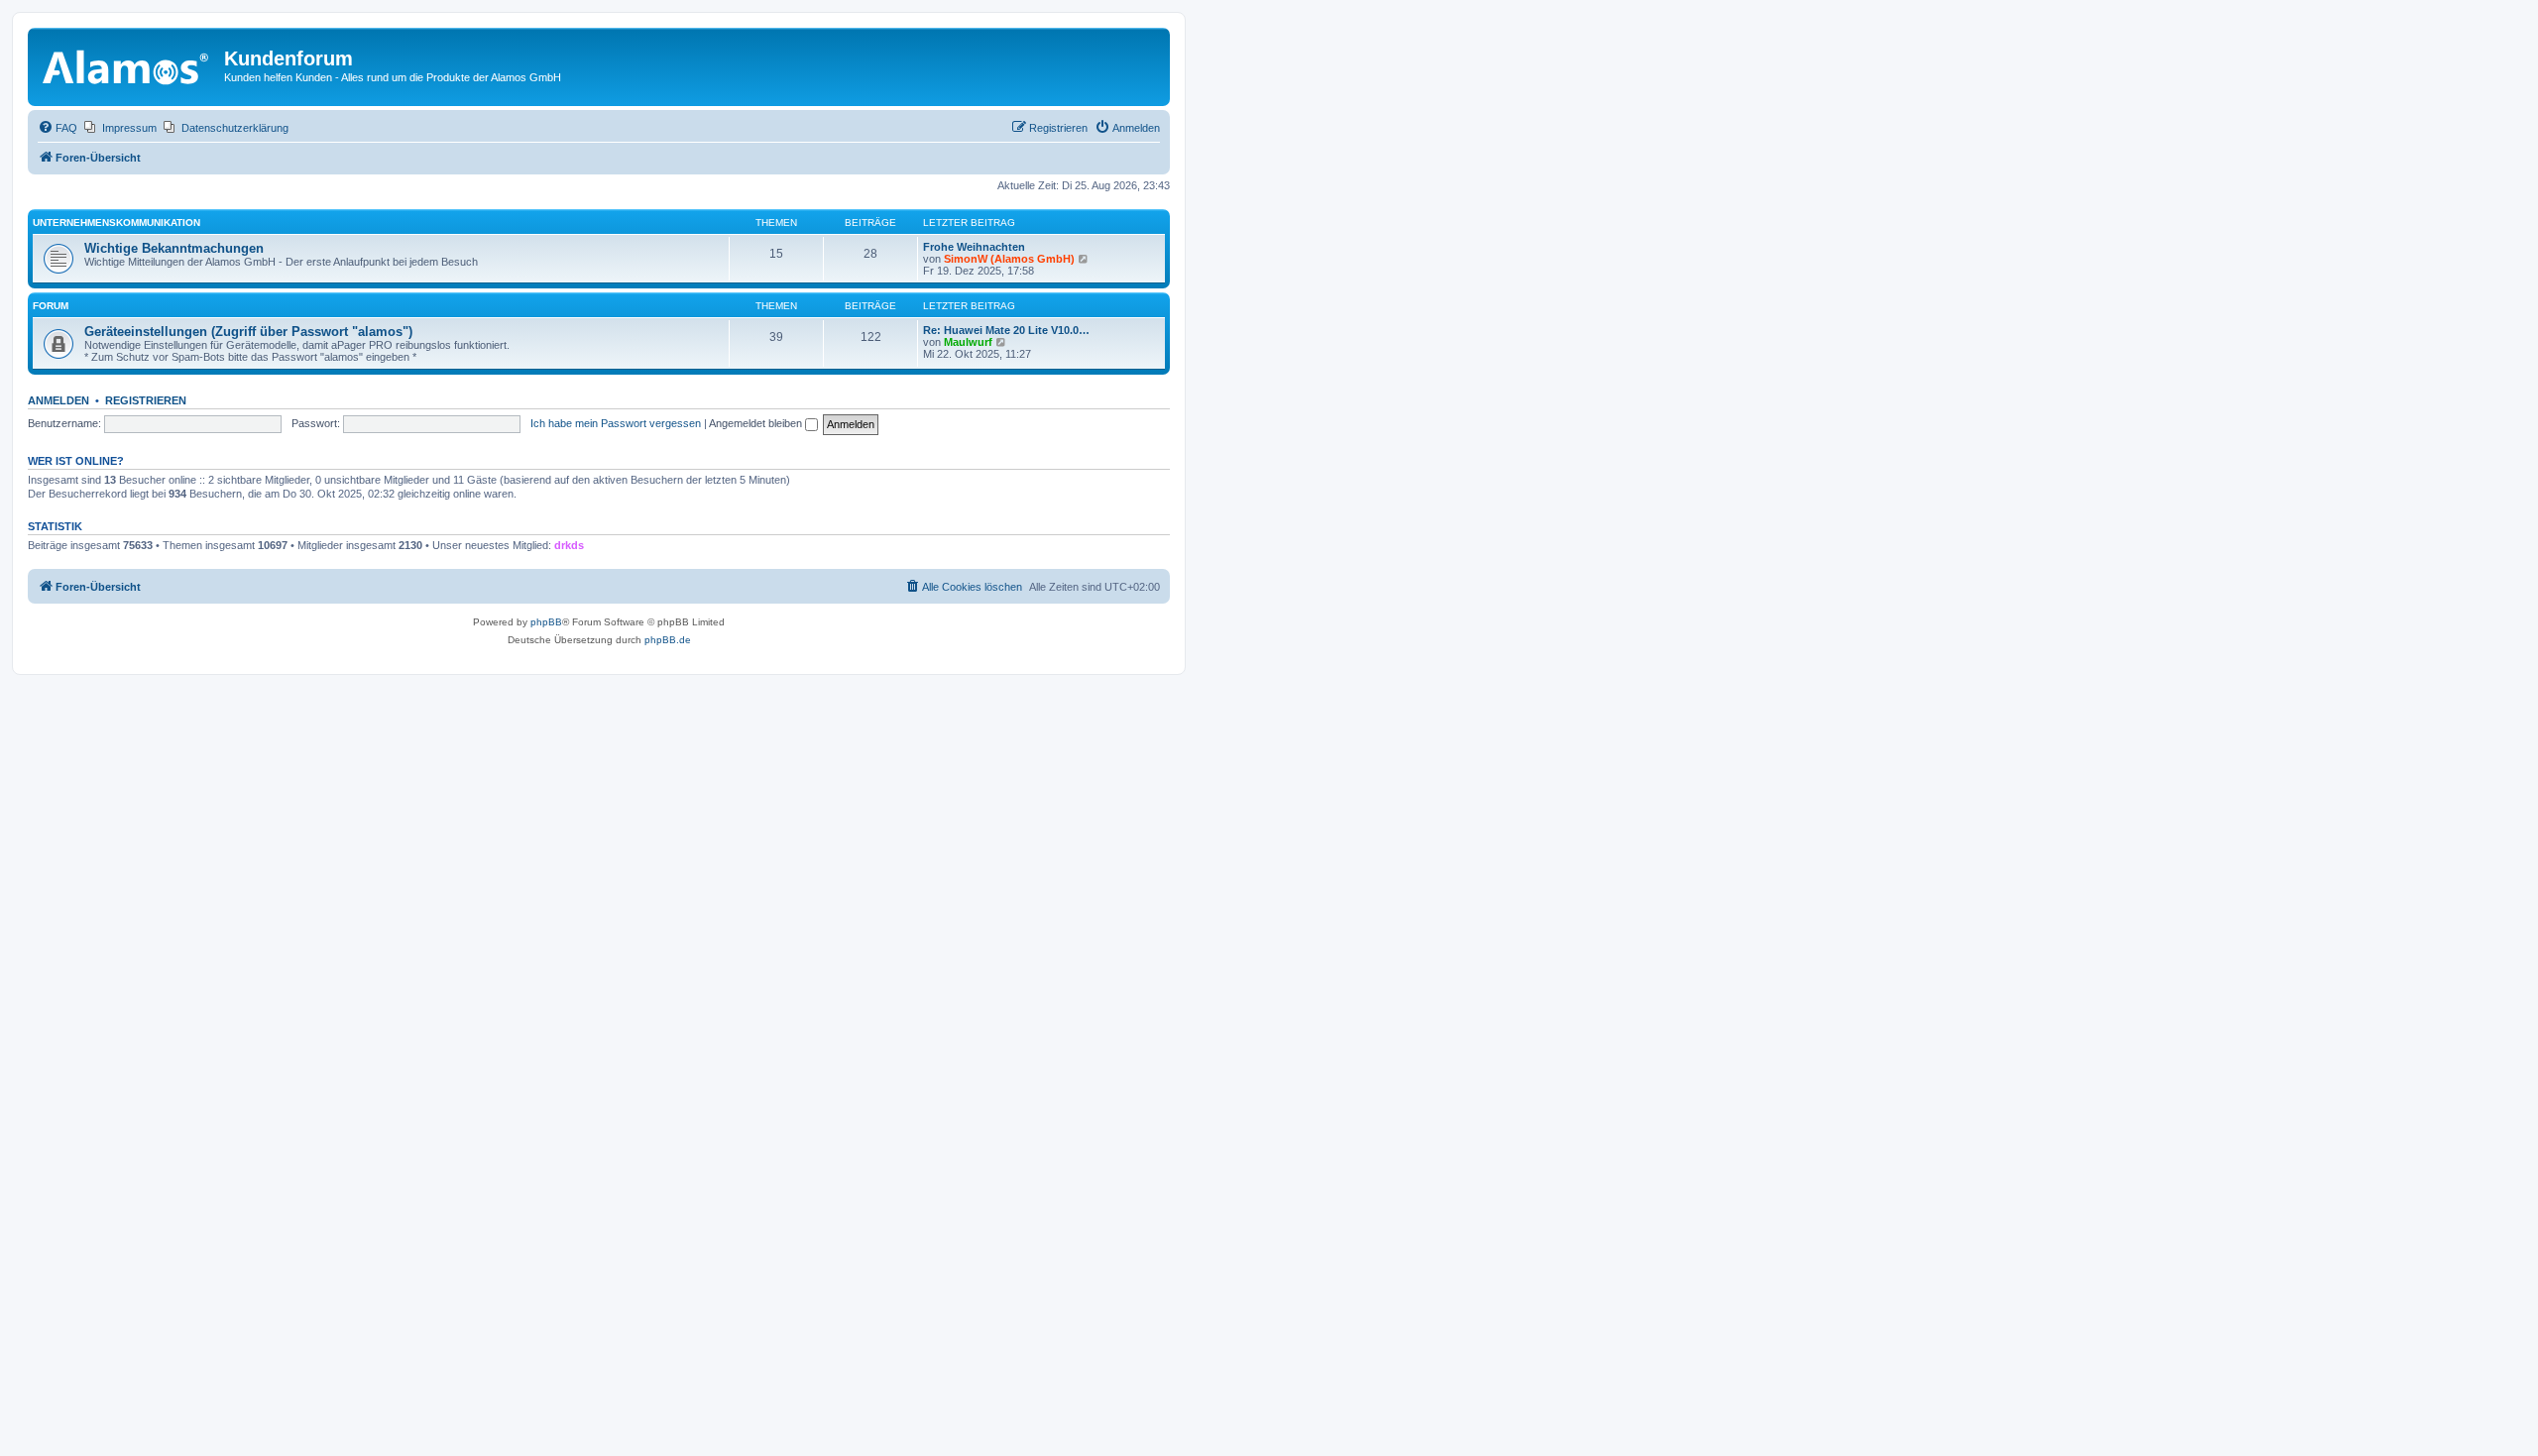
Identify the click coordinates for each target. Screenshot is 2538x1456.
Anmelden (58, 400)
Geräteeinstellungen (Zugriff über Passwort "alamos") (248, 332)
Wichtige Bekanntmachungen (174, 248)
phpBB (546, 622)
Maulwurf (968, 342)
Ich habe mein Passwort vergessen (616, 423)
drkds (569, 545)
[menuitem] (58, 128)
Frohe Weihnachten (974, 247)
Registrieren (146, 400)
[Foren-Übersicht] (128, 64)
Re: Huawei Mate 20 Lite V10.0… (1006, 330)
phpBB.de (668, 640)
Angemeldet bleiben (757, 423)
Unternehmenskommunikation (116, 223)
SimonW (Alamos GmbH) (1009, 259)
